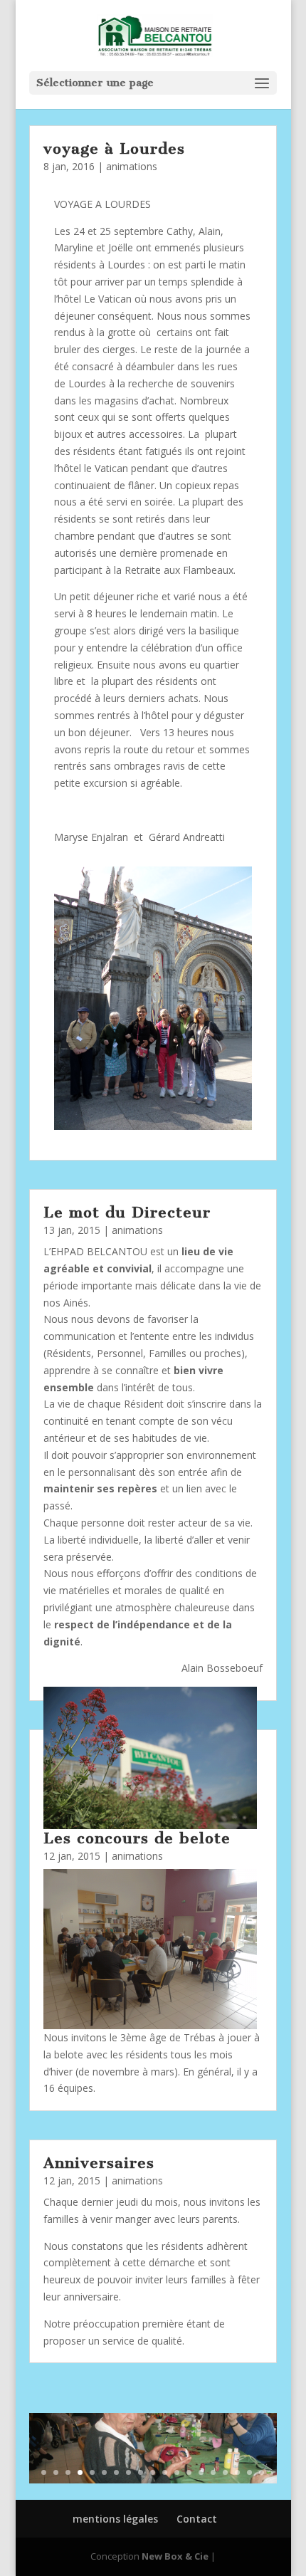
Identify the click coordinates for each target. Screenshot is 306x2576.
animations (132, 166)
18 (249, 2472)
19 (262, 2472)
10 (153, 2472)
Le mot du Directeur (127, 1212)
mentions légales (115, 2519)
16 (225, 2472)
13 (189, 2472)
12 (177, 2472)
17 (237, 2472)
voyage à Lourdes (114, 148)
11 (165, 2472)
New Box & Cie (175, 2556)
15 (213, 2472)
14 (201, 2472)
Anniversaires (99, 2163)
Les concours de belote (137, 1838)
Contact (197, 2519)
